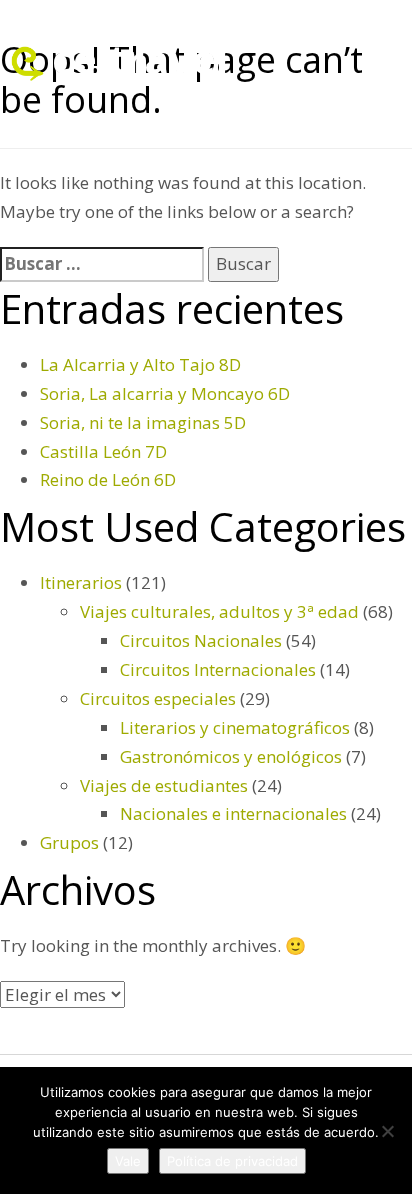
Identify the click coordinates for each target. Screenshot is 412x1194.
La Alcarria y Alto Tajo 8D (140, 364)
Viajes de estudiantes (164, 785)
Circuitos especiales (158, 698)
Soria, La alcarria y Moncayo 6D (165, 393)
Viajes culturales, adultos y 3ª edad (219, 611)
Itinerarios (81, 582)
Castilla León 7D (103, 451)
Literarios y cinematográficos (235, 727)
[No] (387, 1131)
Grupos (69, 842)
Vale (128, 1161)
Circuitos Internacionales (218, 669)
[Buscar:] (102, 264)
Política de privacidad (232, 1161)
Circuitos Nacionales (201, 640)
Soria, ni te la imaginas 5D (143, 422)
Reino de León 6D (108, 479)
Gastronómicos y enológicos (231, 756)
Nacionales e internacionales (233, 813)
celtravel (140, 58)
